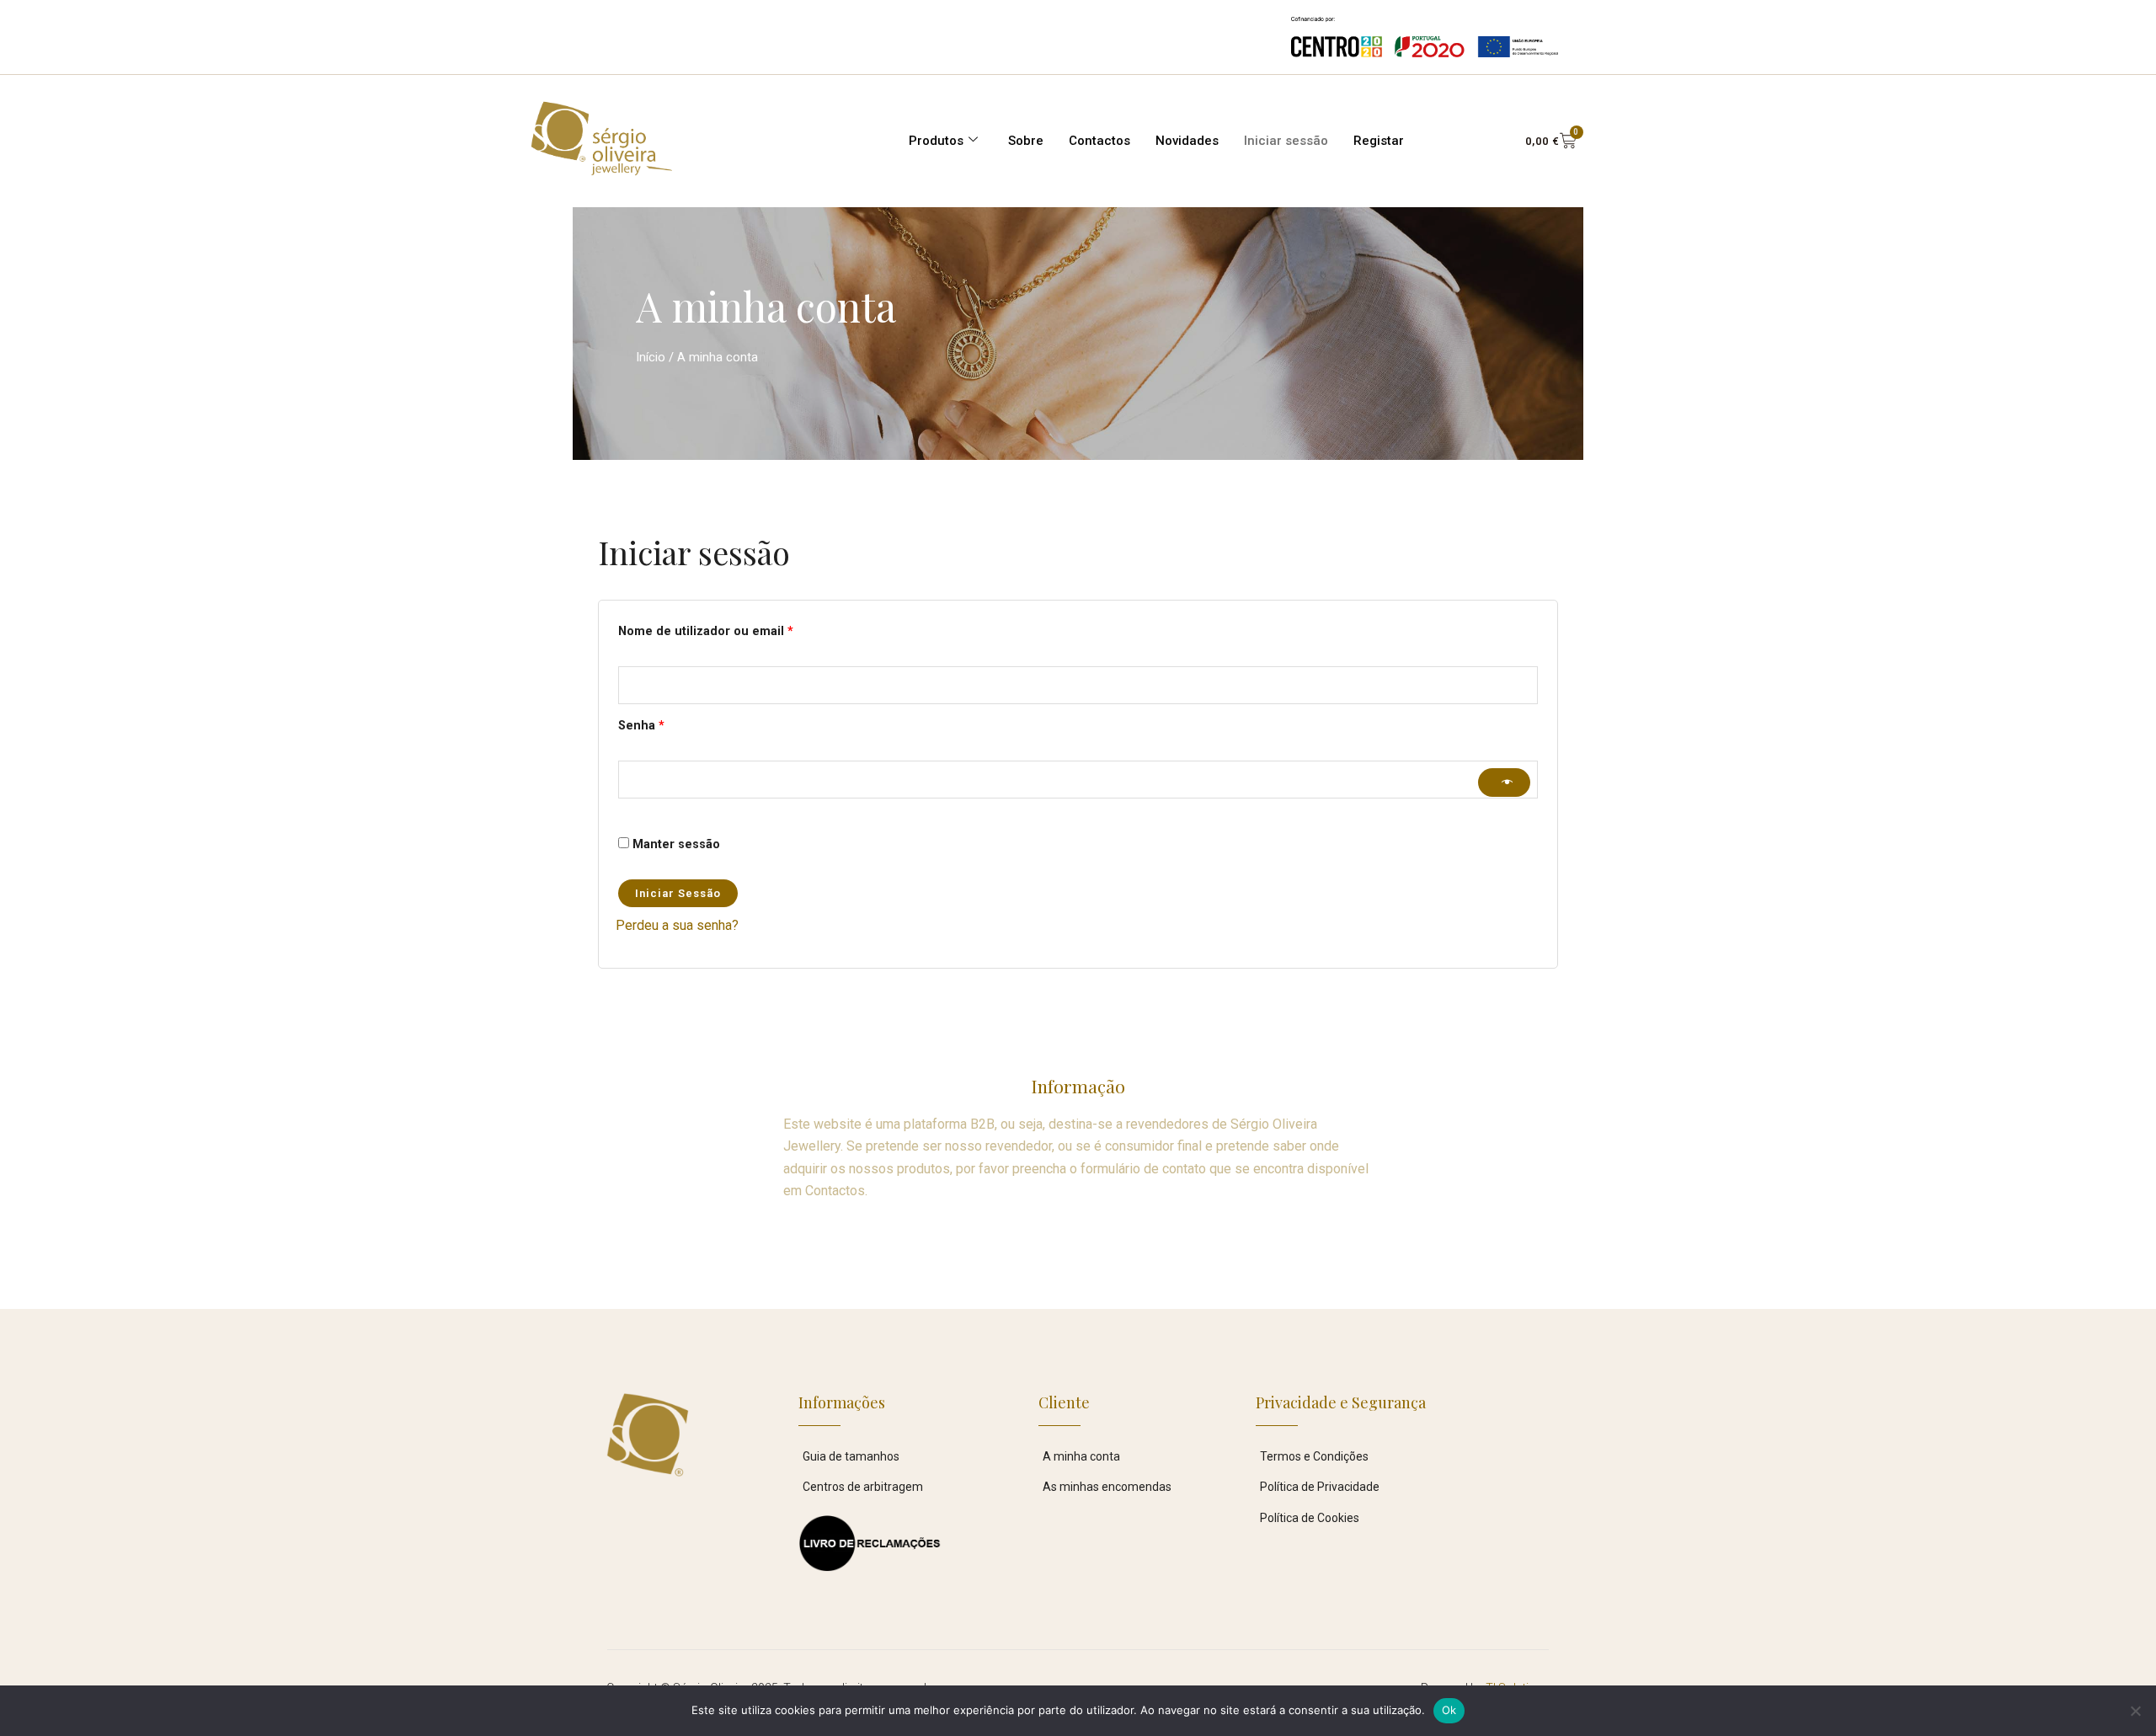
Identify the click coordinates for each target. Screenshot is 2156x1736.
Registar (1379, 141)
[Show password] (1504, 783)
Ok (1449, 1710)
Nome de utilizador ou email (739, 629)
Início (651, 357)
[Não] (2135, 1711)
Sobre (1026, 141)
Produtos (936, 141)
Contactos (1099, 141)
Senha (675, 724)
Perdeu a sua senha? (677, 925)
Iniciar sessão (1286, 141)
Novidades (1187, 141)
